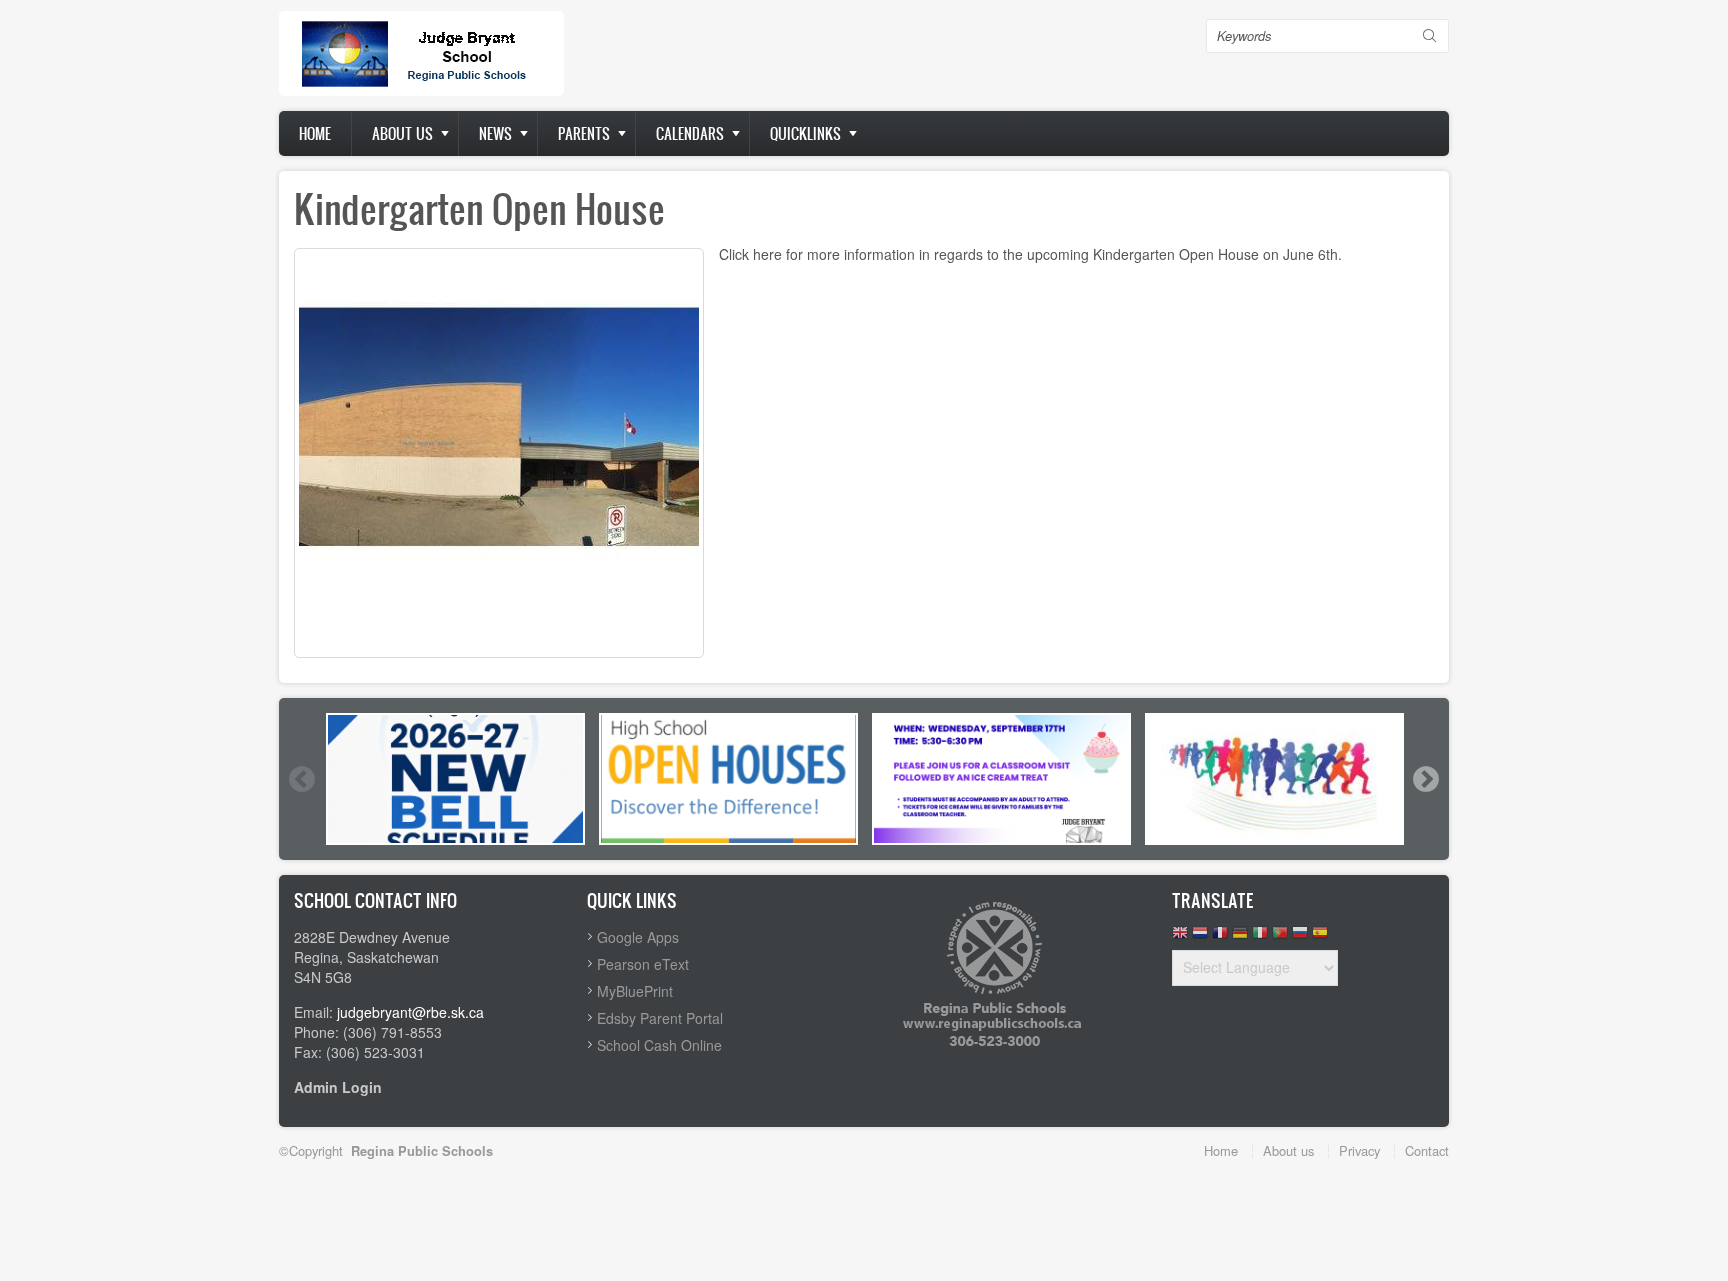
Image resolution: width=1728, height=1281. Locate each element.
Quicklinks (805, 133)
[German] (1240, 937)
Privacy (1359, 1150)
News (495, 133)
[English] (1180, 937)
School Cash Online (659, 1045)
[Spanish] (1320, 937)
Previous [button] (301, 779)
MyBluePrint (635, 991)
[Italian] (1260, 937)
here (767, 254)
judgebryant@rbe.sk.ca (410, 1012)
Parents (584, 133)
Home (315, 133)
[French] (1220, 937)
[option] (455, 779)
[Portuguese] (1280, 937)
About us (402, 133)
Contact (1427, 1150)
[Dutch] (1200, 937)
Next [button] (1425, 779)
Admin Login (338, 1087)
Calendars (690, 133)
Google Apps (638, 937)
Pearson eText (643, 964)
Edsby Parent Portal (660, 1018)
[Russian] (1300, 937)
